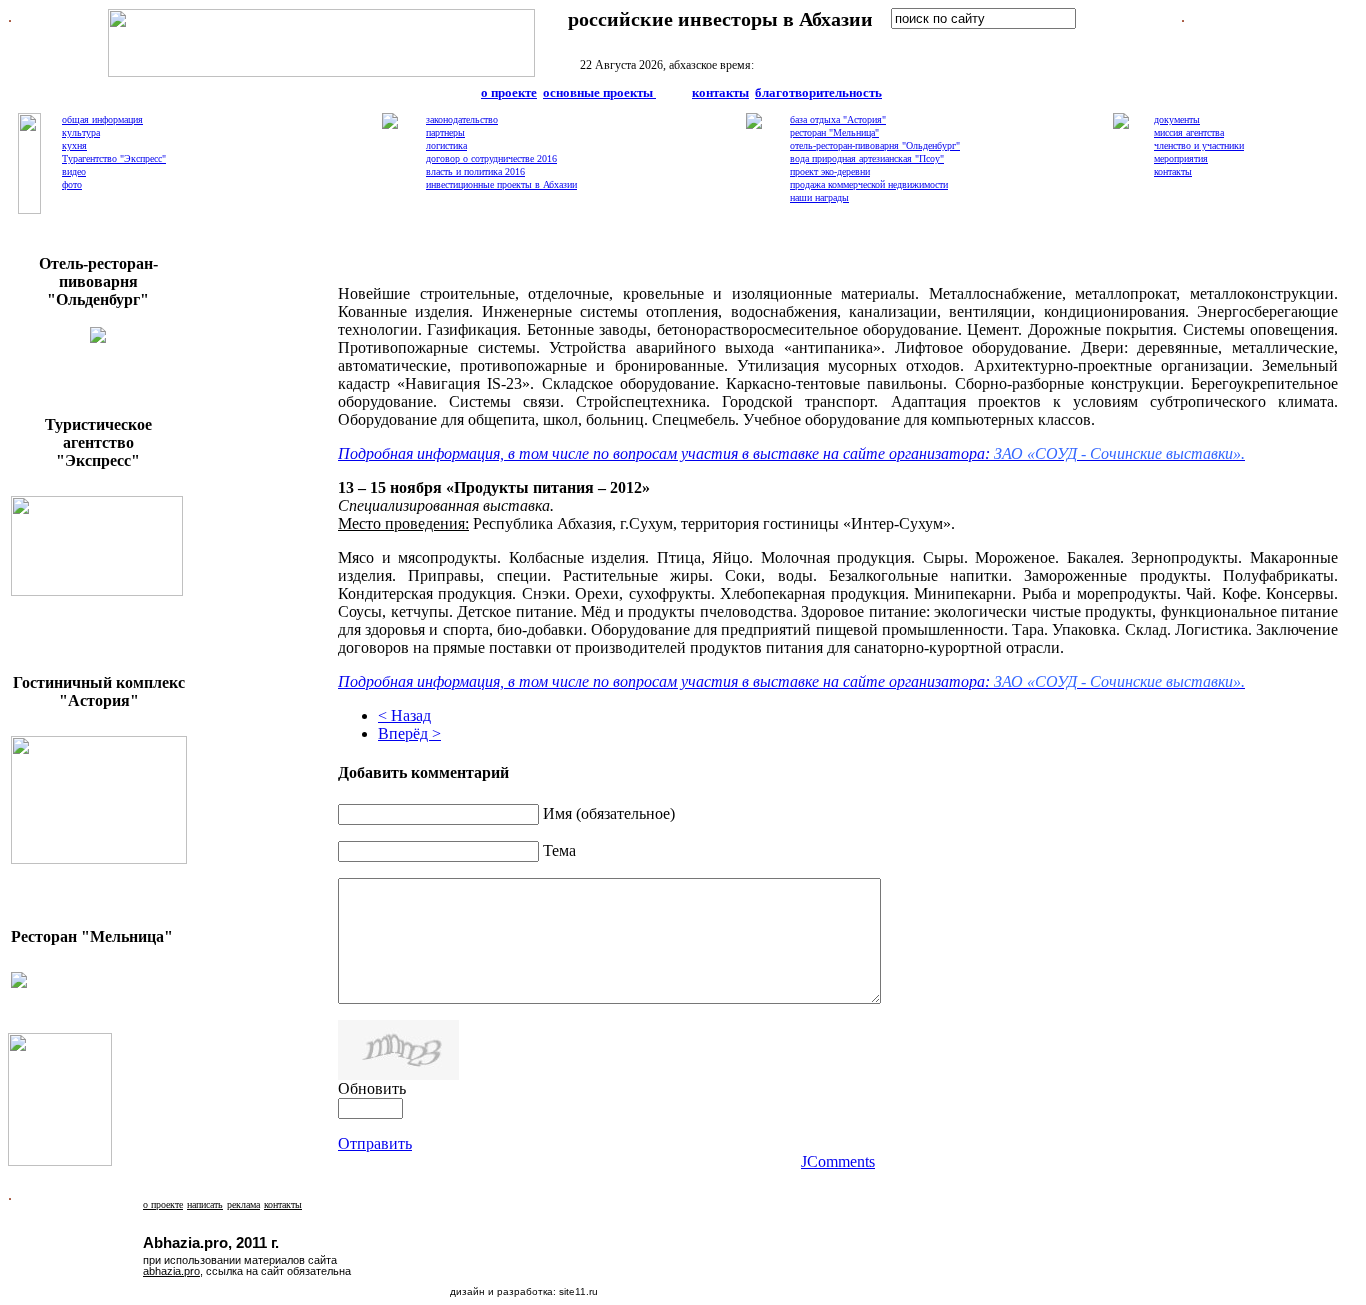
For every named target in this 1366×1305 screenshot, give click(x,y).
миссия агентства (1189, 132)
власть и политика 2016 (475, 171)
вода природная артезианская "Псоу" (867, 158)
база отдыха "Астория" (838, 119)
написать (205, 1204)
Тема (559, 850)
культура (81, 132)
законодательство (462, 119)
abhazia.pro (171, 1271)
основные (598, 92)
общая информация (102, 119)
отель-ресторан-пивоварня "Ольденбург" (875, 145)
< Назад (404, 715)
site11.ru (578, 1291)
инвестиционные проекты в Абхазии (501, 184)
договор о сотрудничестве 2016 (491, 158)
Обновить (372, 1088)
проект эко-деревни (830, 171)
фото (72, 184)
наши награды (819, 197)
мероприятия (1181, 158)
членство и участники (1199, 145)
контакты (720, 92)
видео (74, 171)
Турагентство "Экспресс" (114, 158)
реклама (243, 1204)
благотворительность (818, 92)
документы (1177, 119)
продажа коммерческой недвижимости (869, 184)
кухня (74, 145)
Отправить (375, 1143)
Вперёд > (409, 733)
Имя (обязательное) (609, 813)
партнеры (445, 132)
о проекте (509, 92)
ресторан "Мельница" (834, 132)
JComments (838, 1161)
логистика (446, 145)
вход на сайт (945, 40)
